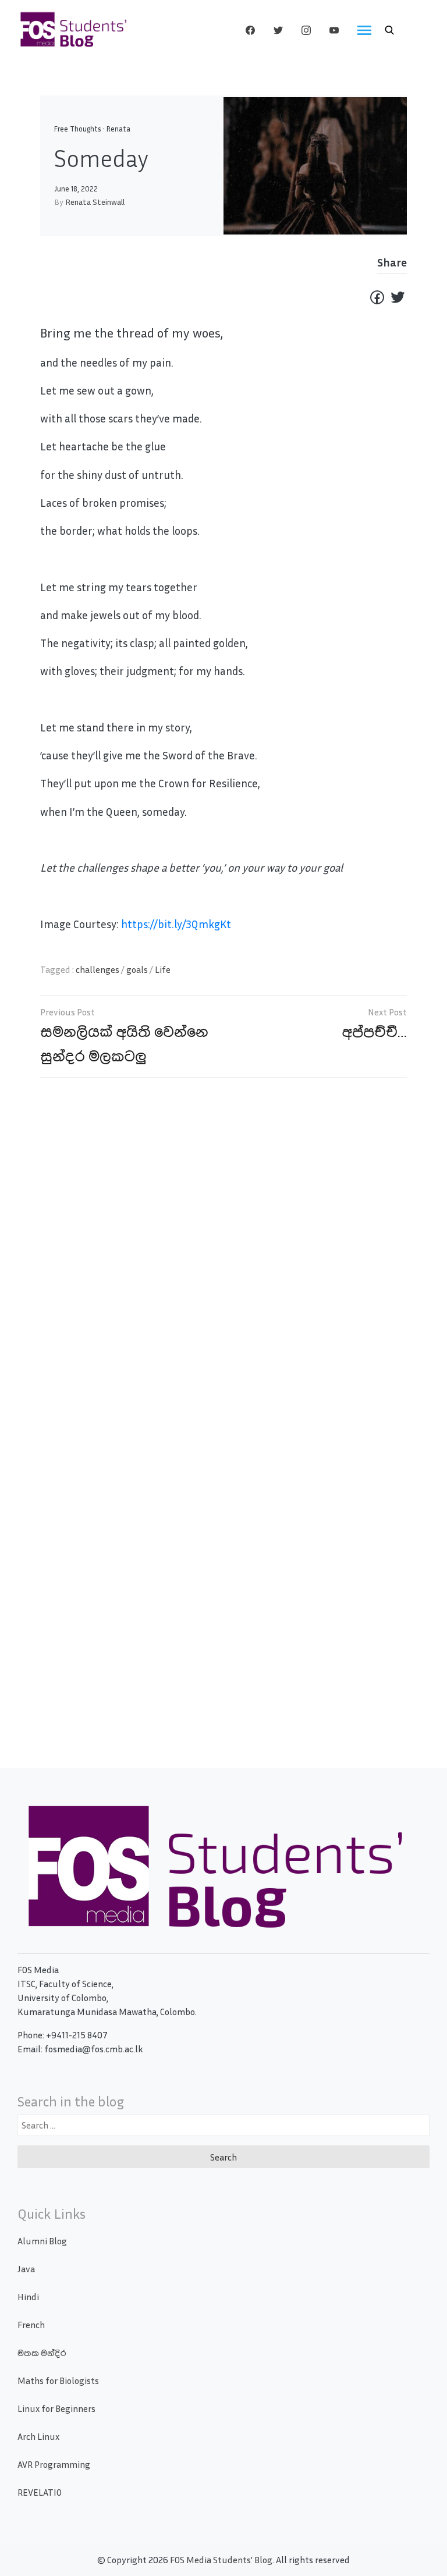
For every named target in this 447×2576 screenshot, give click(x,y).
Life (163, 969)
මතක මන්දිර (42, 2353)
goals (137, 969)
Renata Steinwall (95, 202)
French (31, 2325)
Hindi (28, 2297)
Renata (118, 129)
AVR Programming (54, 2464)
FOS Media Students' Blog (221, 2560)
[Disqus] (223, 1255)
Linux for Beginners (56, 2408)
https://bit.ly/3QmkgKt (176, 924)
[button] (389, 30)
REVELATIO (40, 2492)
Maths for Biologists (58, 2380)
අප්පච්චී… (375, 1031)
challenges (97, 969)
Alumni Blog (42, 2241)
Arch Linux (38, 2436)
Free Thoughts (78, 129)
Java (26, 2269)
